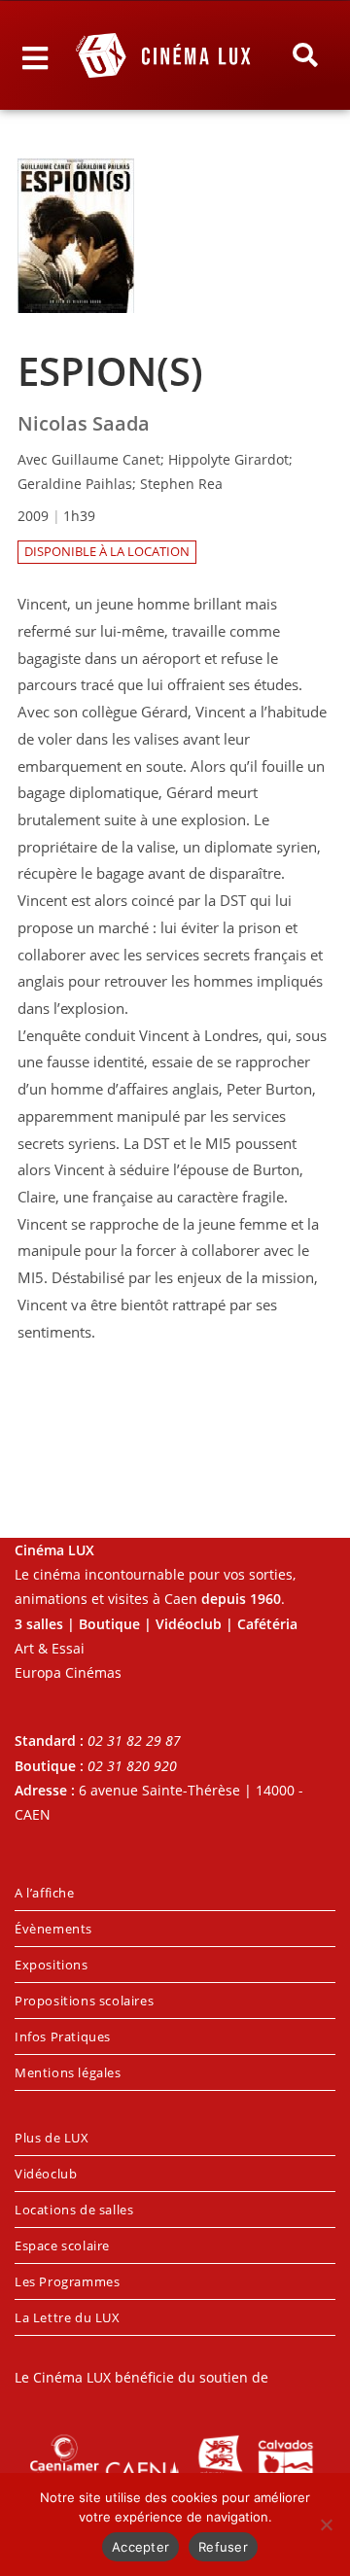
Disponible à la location (107, 552)
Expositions (52, 1965)
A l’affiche (45, 1893)
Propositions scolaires (84, 2001)
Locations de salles (74, 2210)
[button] (305, 55)
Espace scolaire (62, 2245)
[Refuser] (326, 2524)
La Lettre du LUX (68, 2317)
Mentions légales (68, 2072)
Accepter (140, 2547)
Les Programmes (67, 2281)
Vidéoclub (46, 2174)
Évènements (53, 1929)
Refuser (223, 2547)
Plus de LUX (52, 2138)
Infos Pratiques (63, 2036)
